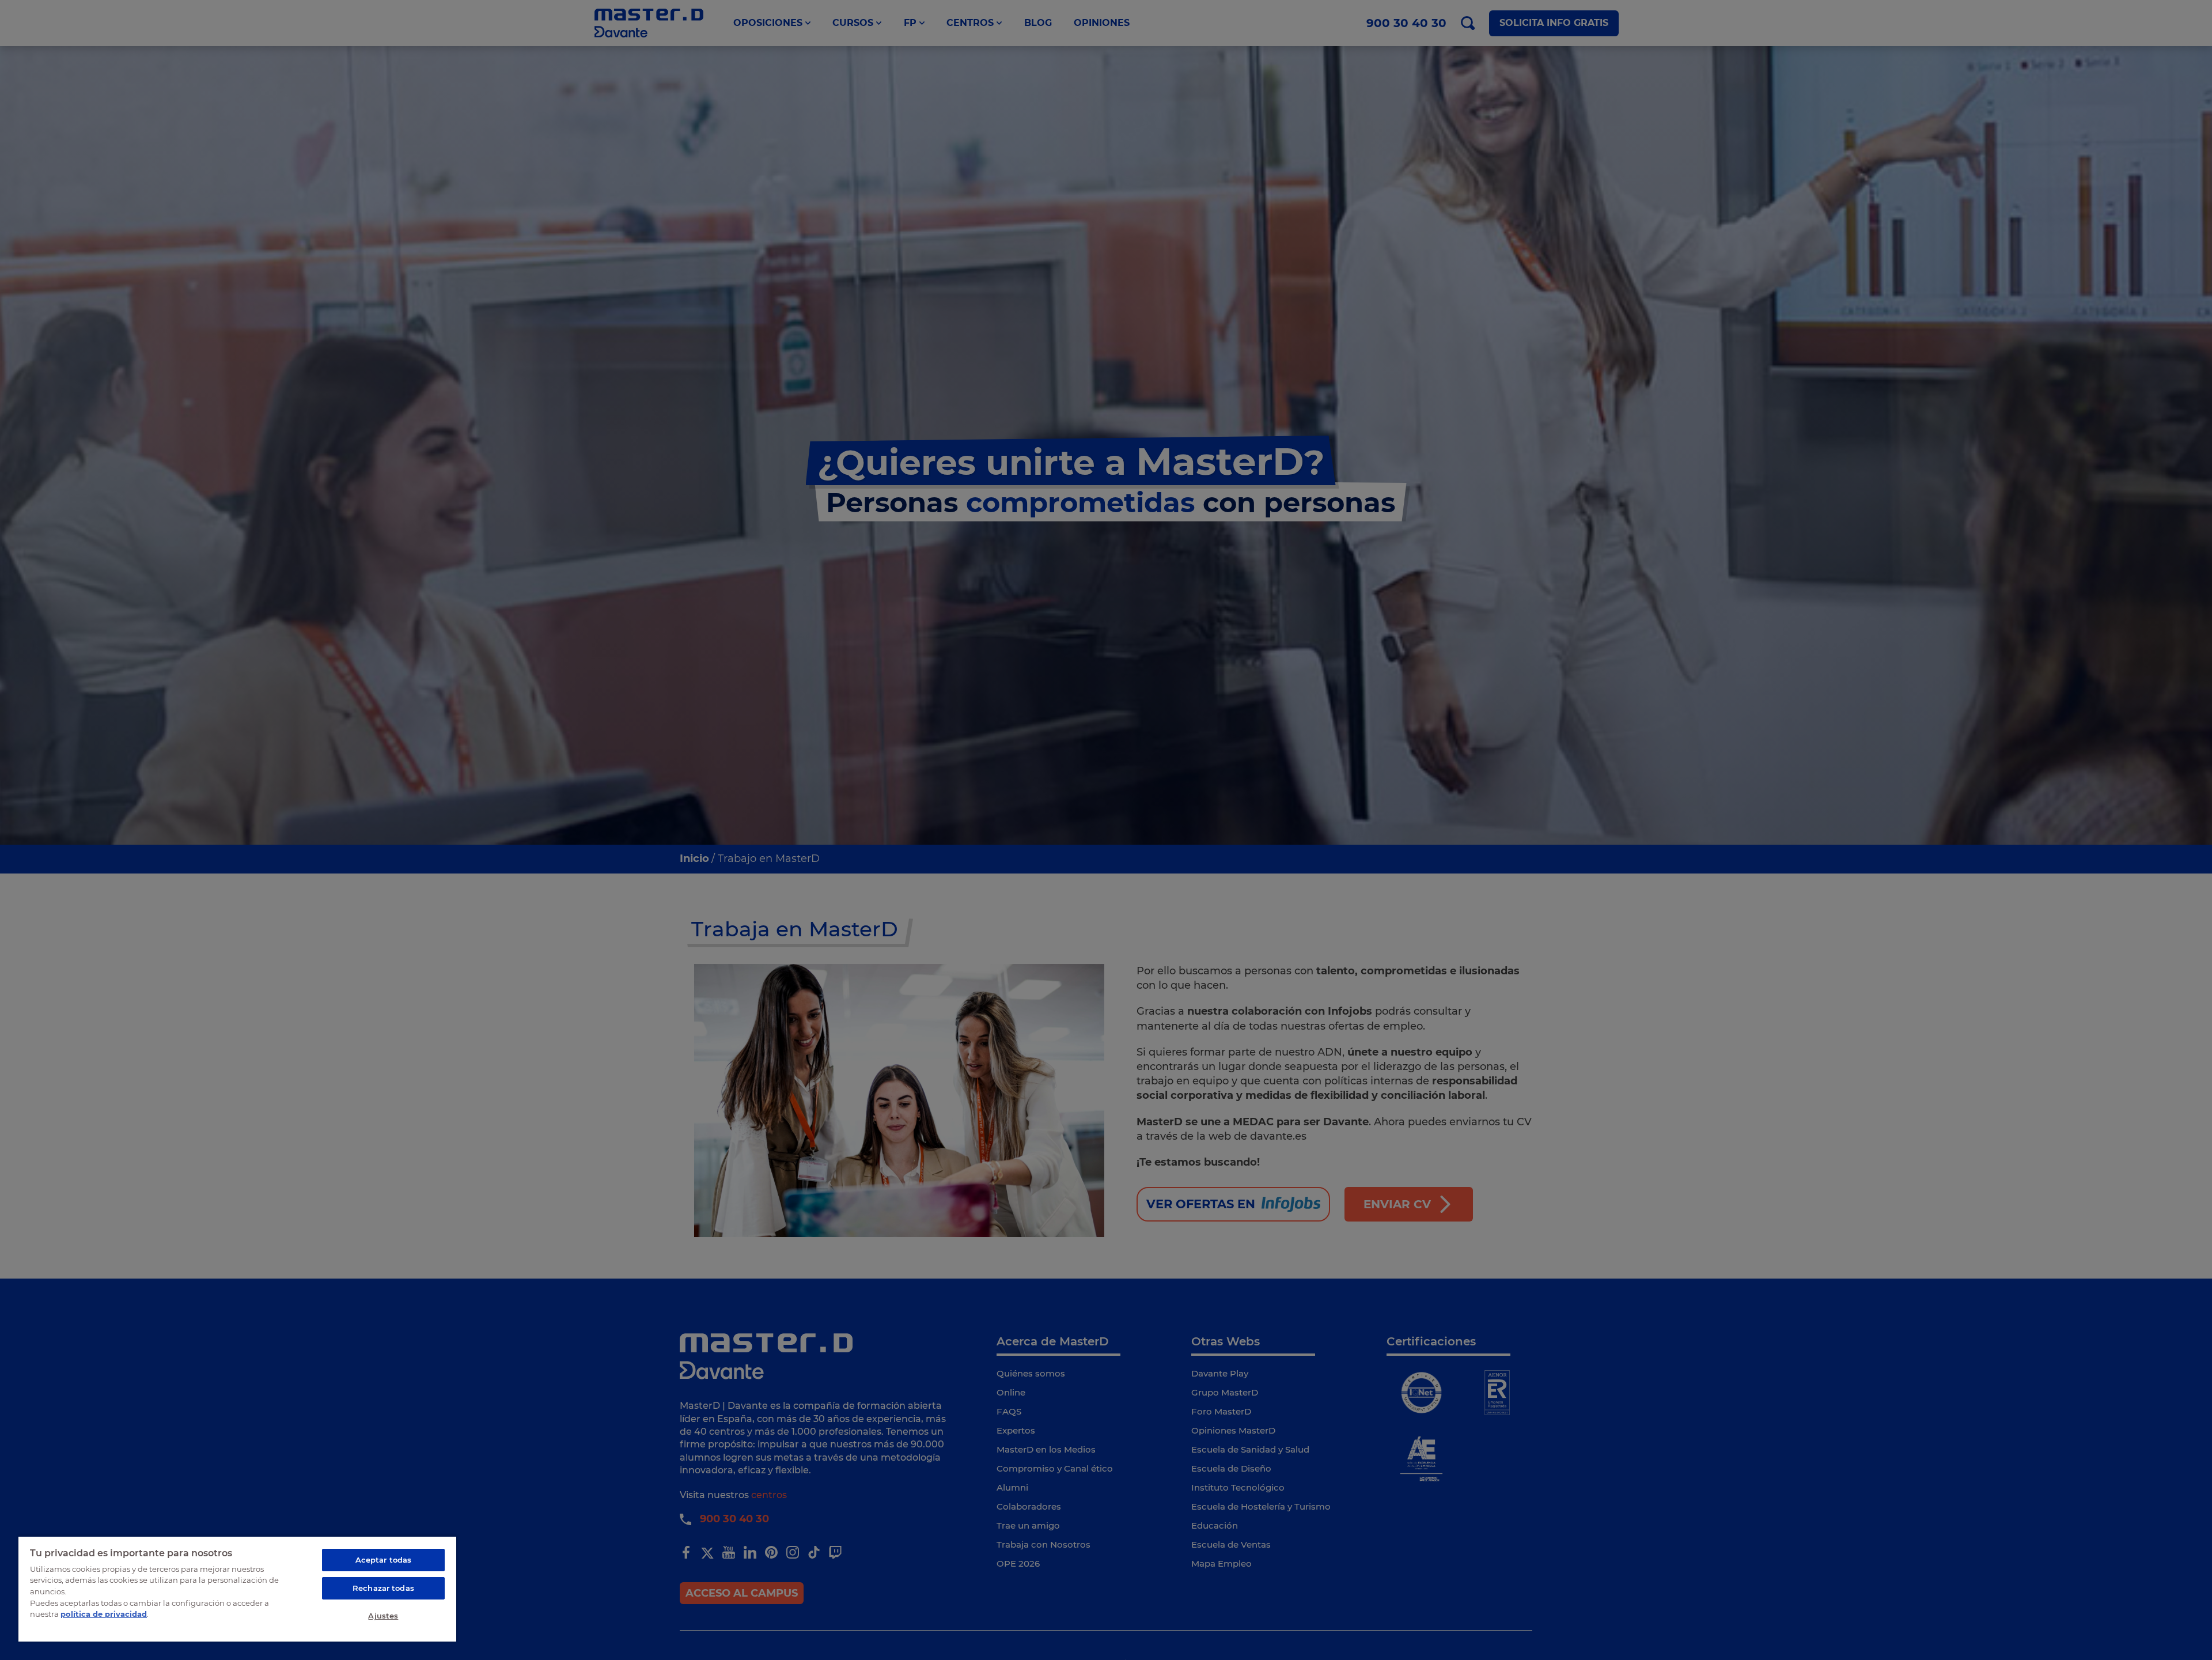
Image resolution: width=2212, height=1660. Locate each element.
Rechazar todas (383, 1588)
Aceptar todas (384, 1560)
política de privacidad (104, 1614)
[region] (237, 1589)
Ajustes (383, 1616)
